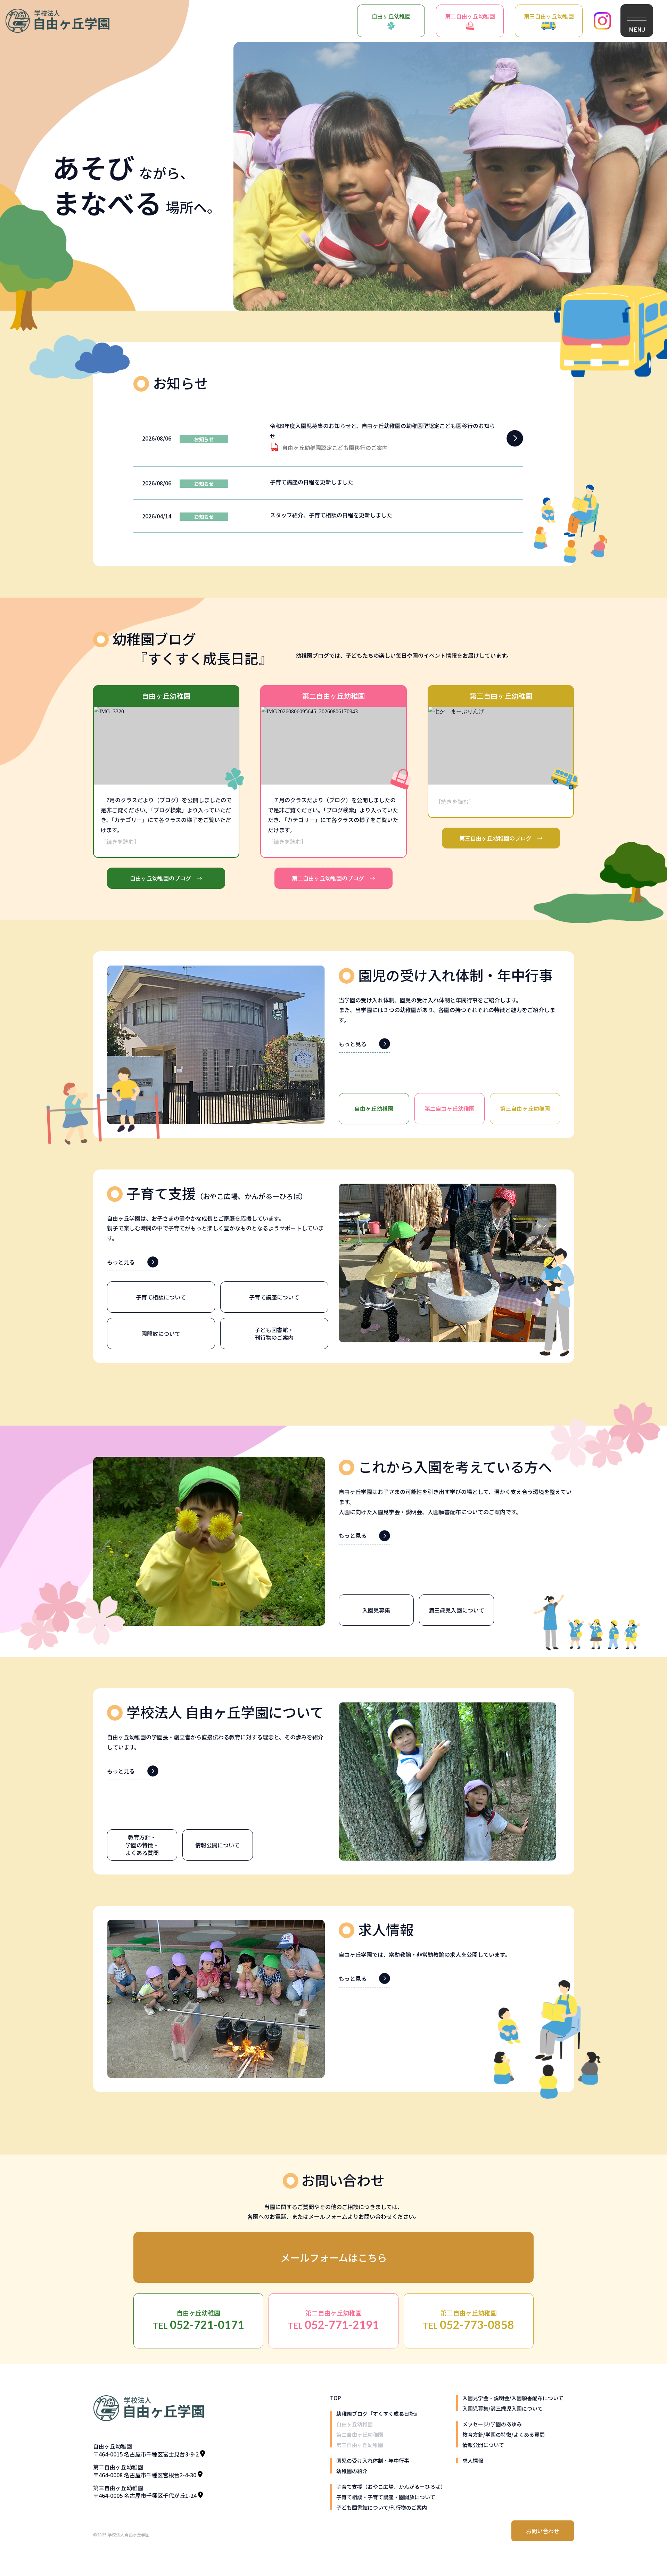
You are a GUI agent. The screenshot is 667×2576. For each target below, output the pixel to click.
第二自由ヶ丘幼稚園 (470, 16)
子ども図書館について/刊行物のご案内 (382, 2507)
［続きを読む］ (120, 842)
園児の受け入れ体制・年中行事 (373, 2460)
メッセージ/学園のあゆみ (492, 2424)
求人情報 (473, 2460)
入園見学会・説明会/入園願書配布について (513, 2398)
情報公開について (483, 2445)
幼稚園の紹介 (352, 2471)
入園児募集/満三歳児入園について (503, 2408)
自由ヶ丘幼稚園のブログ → (166, 878)
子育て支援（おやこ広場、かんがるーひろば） (391, 2487)
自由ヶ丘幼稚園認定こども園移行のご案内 (335, 448)
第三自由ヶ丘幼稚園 (549, 16)
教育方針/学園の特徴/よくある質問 (504, 2434)
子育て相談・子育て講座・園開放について (386, 2497)
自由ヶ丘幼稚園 (391, 16)
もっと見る (353, 1044)
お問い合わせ (543, 2531)
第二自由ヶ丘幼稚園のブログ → (333, 878)
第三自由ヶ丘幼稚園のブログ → (501, 838)
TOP (335, 2398)
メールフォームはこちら (334, 2257)
